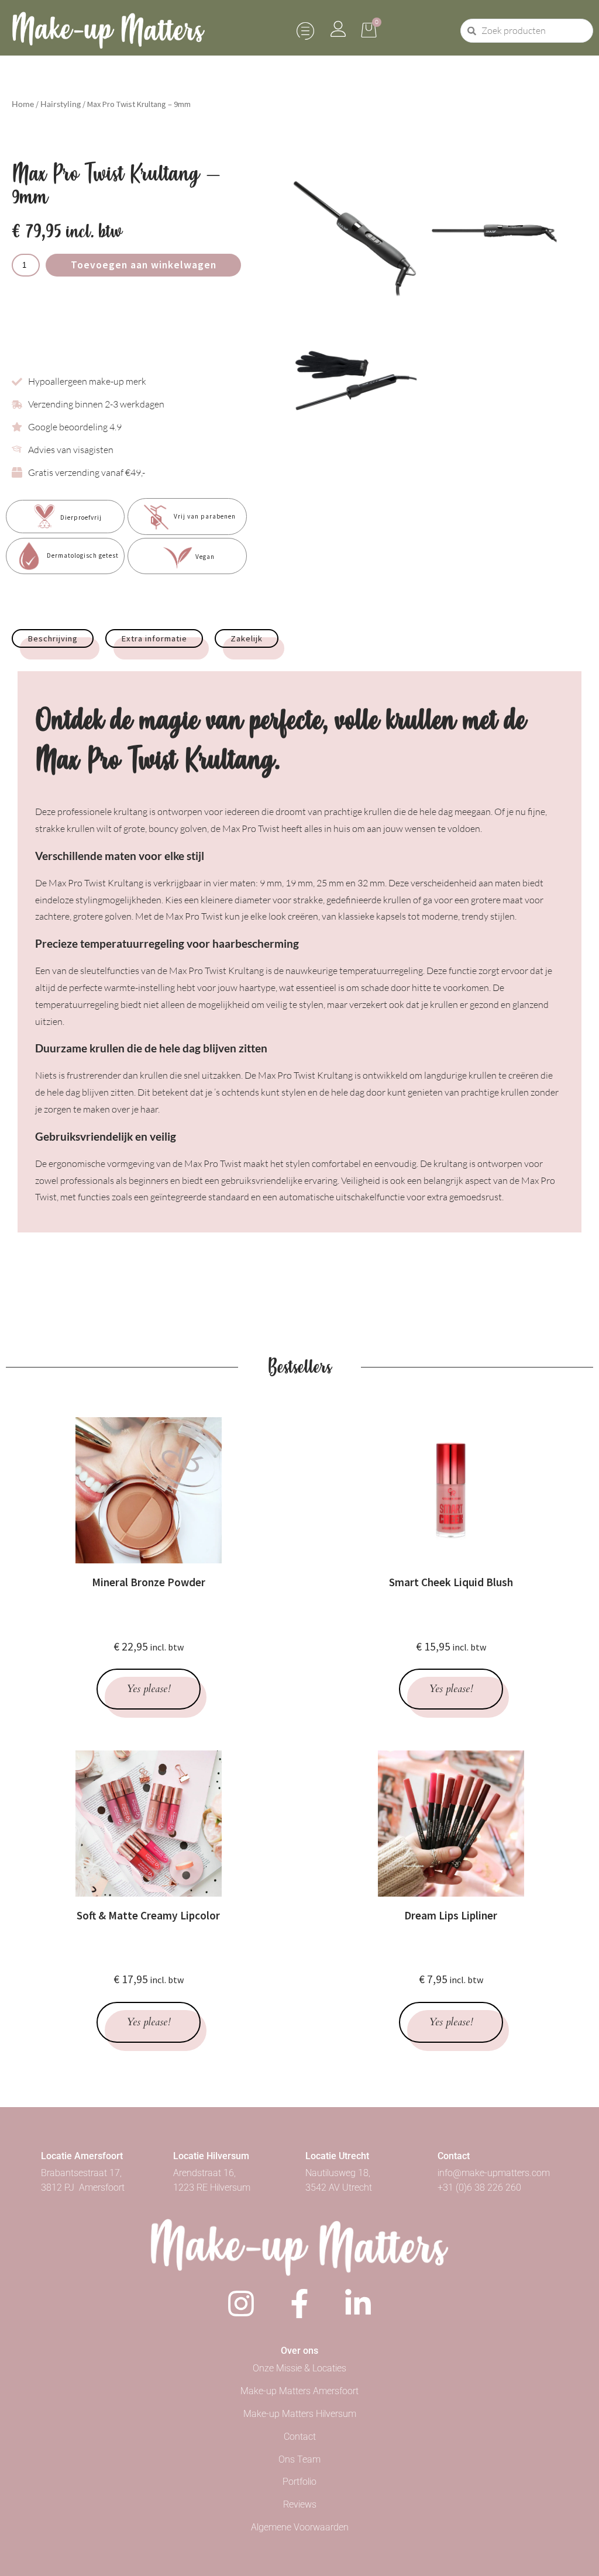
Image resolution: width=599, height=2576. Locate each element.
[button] (306, 31)
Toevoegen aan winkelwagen (144, 265)
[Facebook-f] (299, 2304)
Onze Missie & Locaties (299, 2368)
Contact (300, 2437)
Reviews (300, 2504)
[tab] (53, 638)
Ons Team (299, 2459)
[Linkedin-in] (358, 2304)
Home (23, 104)
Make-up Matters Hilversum (300, 2414)
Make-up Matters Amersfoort (299, 2391)
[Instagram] (241, 2304)
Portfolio (299, 2482)
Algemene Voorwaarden (300, 2527)
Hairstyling (61, 104)
